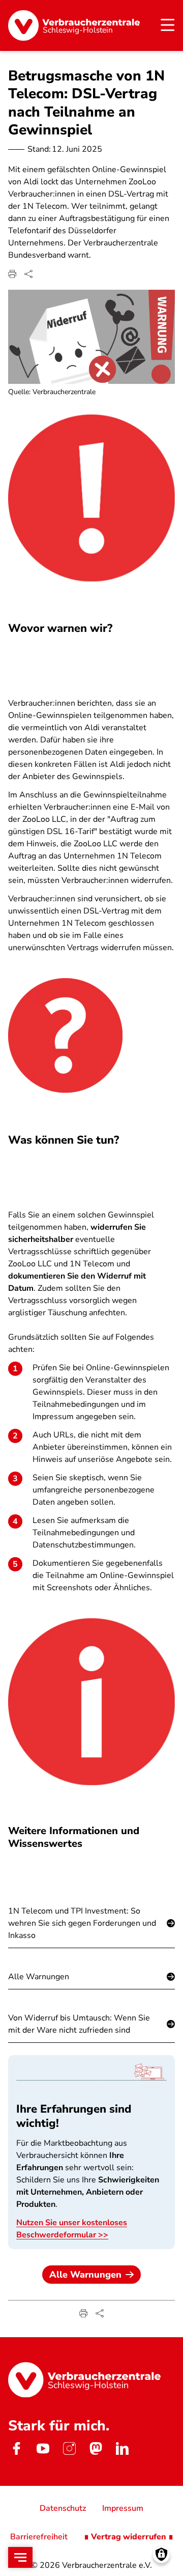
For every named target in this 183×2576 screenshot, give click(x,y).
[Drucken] (12, 274)
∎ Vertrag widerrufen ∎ (129, 2537)
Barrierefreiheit (39, 2537)
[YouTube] (43, 2448)
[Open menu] (20, 2557)
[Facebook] (16, 2448)
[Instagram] (69, 2448)
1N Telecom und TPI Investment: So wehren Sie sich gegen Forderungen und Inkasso (82, 1923)
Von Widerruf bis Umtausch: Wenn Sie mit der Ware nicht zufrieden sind (79, 2024)
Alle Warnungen (39, 1977)
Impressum (123, 2508)
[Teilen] (28, 274)
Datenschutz (63, 2508)
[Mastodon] (96, 2448)
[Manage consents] (161, 2554)
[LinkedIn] (122, 2448)
